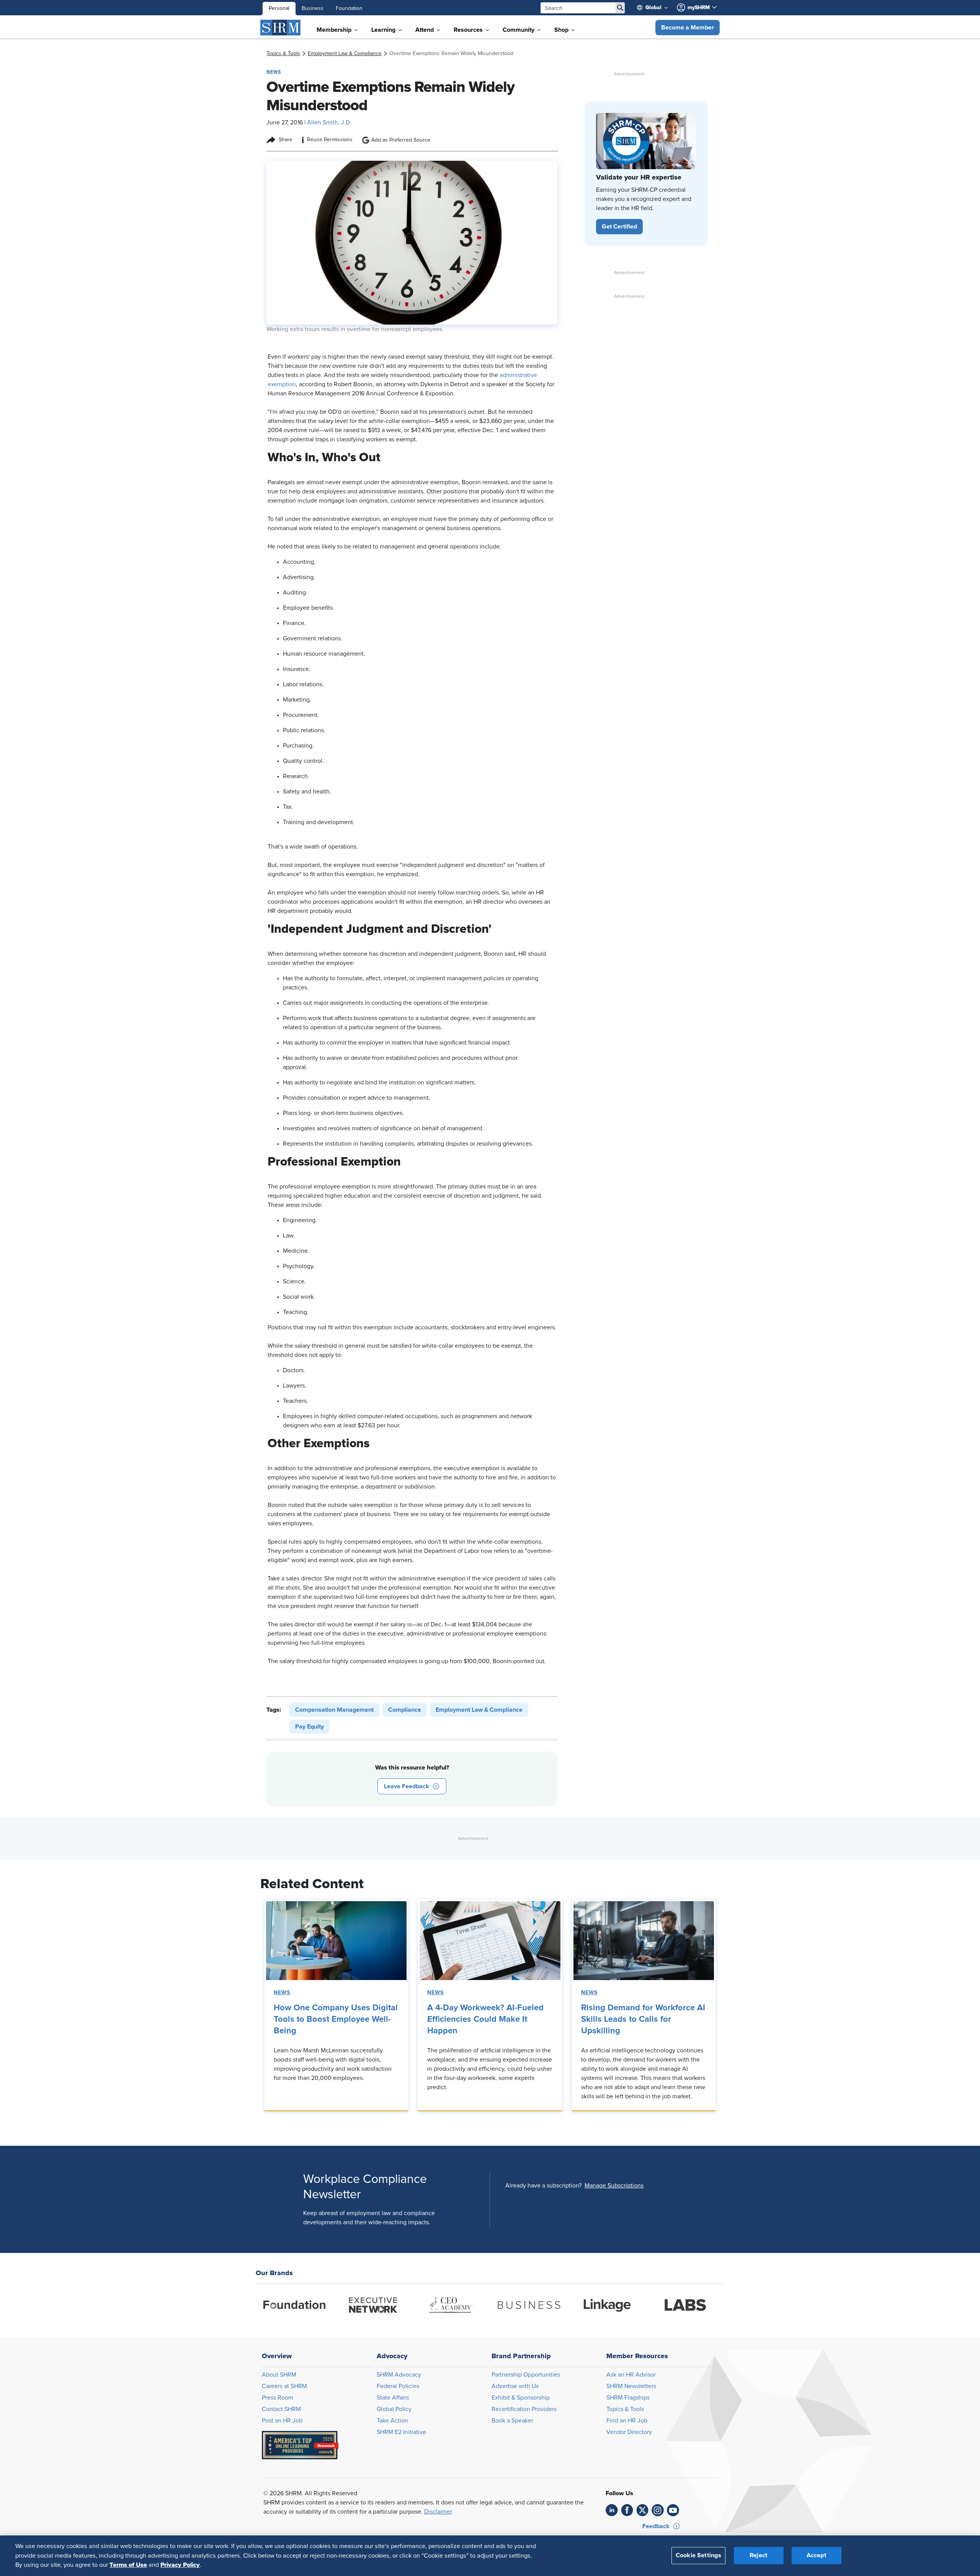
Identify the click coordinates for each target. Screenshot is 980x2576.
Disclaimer (438, 2512)
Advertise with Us (515, 2386)
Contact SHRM (281, 2409)
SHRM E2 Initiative (401, 2432)
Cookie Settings (698, 2556)
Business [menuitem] (313, 8)
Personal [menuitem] (279, 8)
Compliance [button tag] (405, 1710)
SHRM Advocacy (399, 2375)
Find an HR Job (627, 2421)
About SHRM (279, 2375)
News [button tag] (274, 72)
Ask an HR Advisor (631, 2375)
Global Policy (394, 2409)
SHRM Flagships (628, 2398)
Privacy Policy (180, 2565)
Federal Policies (398, 2386)
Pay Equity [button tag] (310, 1727)
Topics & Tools (625, 2409)
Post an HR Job (282, 2421)
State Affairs (393, 2398)
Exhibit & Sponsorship (521, 2398)
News (282, 1993)
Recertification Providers (524, 2409)
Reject (759, 2556)
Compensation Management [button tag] (334, 1710)
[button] (688, 28)
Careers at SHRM (284, 2386)
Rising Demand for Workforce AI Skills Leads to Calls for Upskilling (643, 2019)
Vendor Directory (629, 2432)
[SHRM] (281, 28)
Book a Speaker (512, 2421)
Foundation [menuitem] (349, 8)
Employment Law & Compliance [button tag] (479, 1710)
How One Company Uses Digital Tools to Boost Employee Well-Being (336, 2019)
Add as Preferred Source (401, 140)
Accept (817, 2556)
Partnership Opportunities (526, 2375)
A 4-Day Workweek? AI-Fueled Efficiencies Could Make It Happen (485, 2019)
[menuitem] (655, 8)
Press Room (278, 2398)
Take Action (392, 2421)
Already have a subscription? (543, 2186)
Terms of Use (128, 2565)
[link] (283, 54)
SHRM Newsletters (631, 2386)
